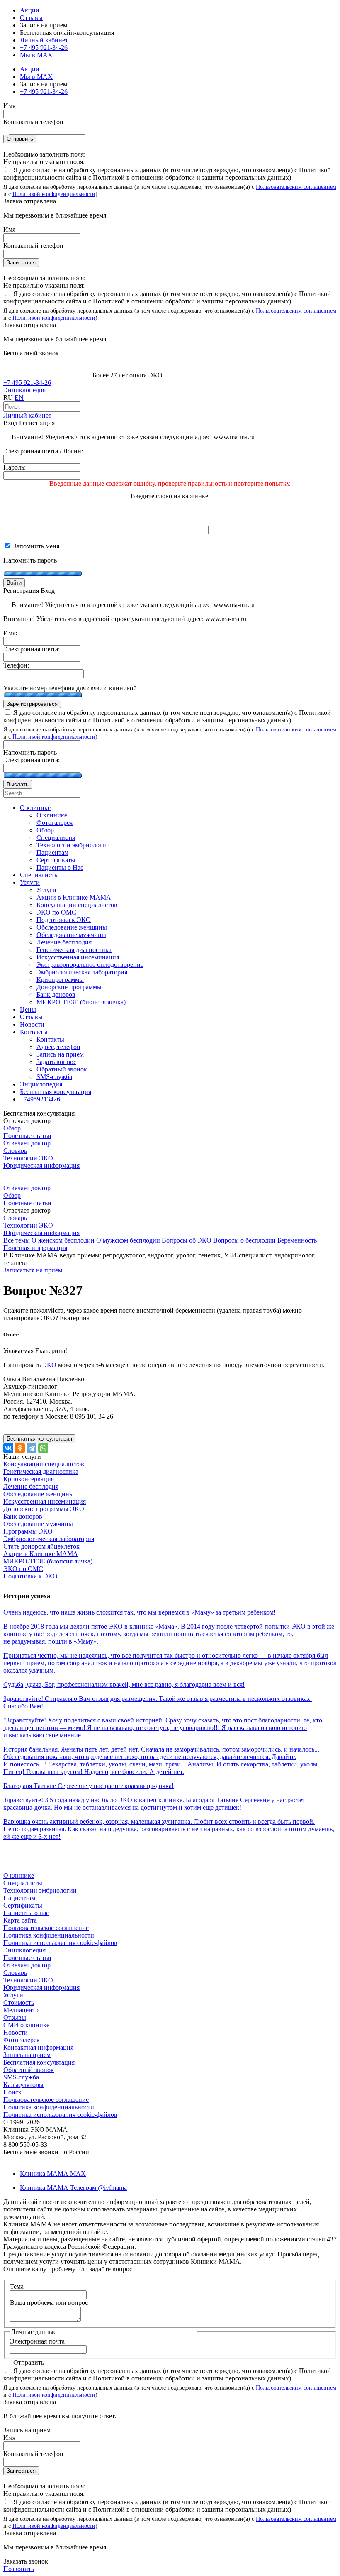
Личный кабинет (27, 415)
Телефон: (16, 665)
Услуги (13, 1995)
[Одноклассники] (20, 1448)
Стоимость (19, 2002)
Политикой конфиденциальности (54, 194)
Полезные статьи (27, 1136)
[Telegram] (32, 1448)
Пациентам (19, 1898)
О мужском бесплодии (128, 1240)
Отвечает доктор (27, 1143)
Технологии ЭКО (28, 1158)
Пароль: (15, 467)
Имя (9, 106)
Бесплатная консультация (39, 2062)
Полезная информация (35, 1248)
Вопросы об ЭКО (187, 1240)
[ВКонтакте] (8, 1448)
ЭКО (49, 1365)
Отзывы (31, 18)
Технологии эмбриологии (40, 1890)
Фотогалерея (21, 2040)
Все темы (17, 1240)
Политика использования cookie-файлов (60, 1943)
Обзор (12, 1128)
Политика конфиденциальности (49, 1935)
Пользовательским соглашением (296, 187)
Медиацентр (21, 2010)
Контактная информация (38, 2047)
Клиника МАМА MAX (53, 2174)
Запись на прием (27, 2055)
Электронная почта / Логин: (43, 451)
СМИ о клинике (26, 2025)
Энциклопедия (24, 390)
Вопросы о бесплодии (244, 1240)
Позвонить (19, 2569)
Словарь (15, 1151)
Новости (16, 2032)
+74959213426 (40, 1099)
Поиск (12, 2092)
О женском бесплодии (63, 1240)
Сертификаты (23, 1905)
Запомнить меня (35, 546)
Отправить (20, 139)
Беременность (297, 1240)
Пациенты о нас (26, 1913)
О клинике (19, 1875)
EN (19, 398)
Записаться (21, 263)
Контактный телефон (33, 122)
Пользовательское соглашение (46, 1928)
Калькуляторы (23, 2085)
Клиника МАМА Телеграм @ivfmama (73, 2188)
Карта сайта (20, 1920)
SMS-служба (21, 2077)
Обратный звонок (29, 2070)
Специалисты (23, 1883)
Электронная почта (37, 2341)
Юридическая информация (41, 1166)
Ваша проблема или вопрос (49, 2303)
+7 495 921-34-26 (44, 48)
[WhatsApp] (43, 1448)
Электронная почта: (32, 649)
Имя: (10, 633)
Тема (17, 2286)
